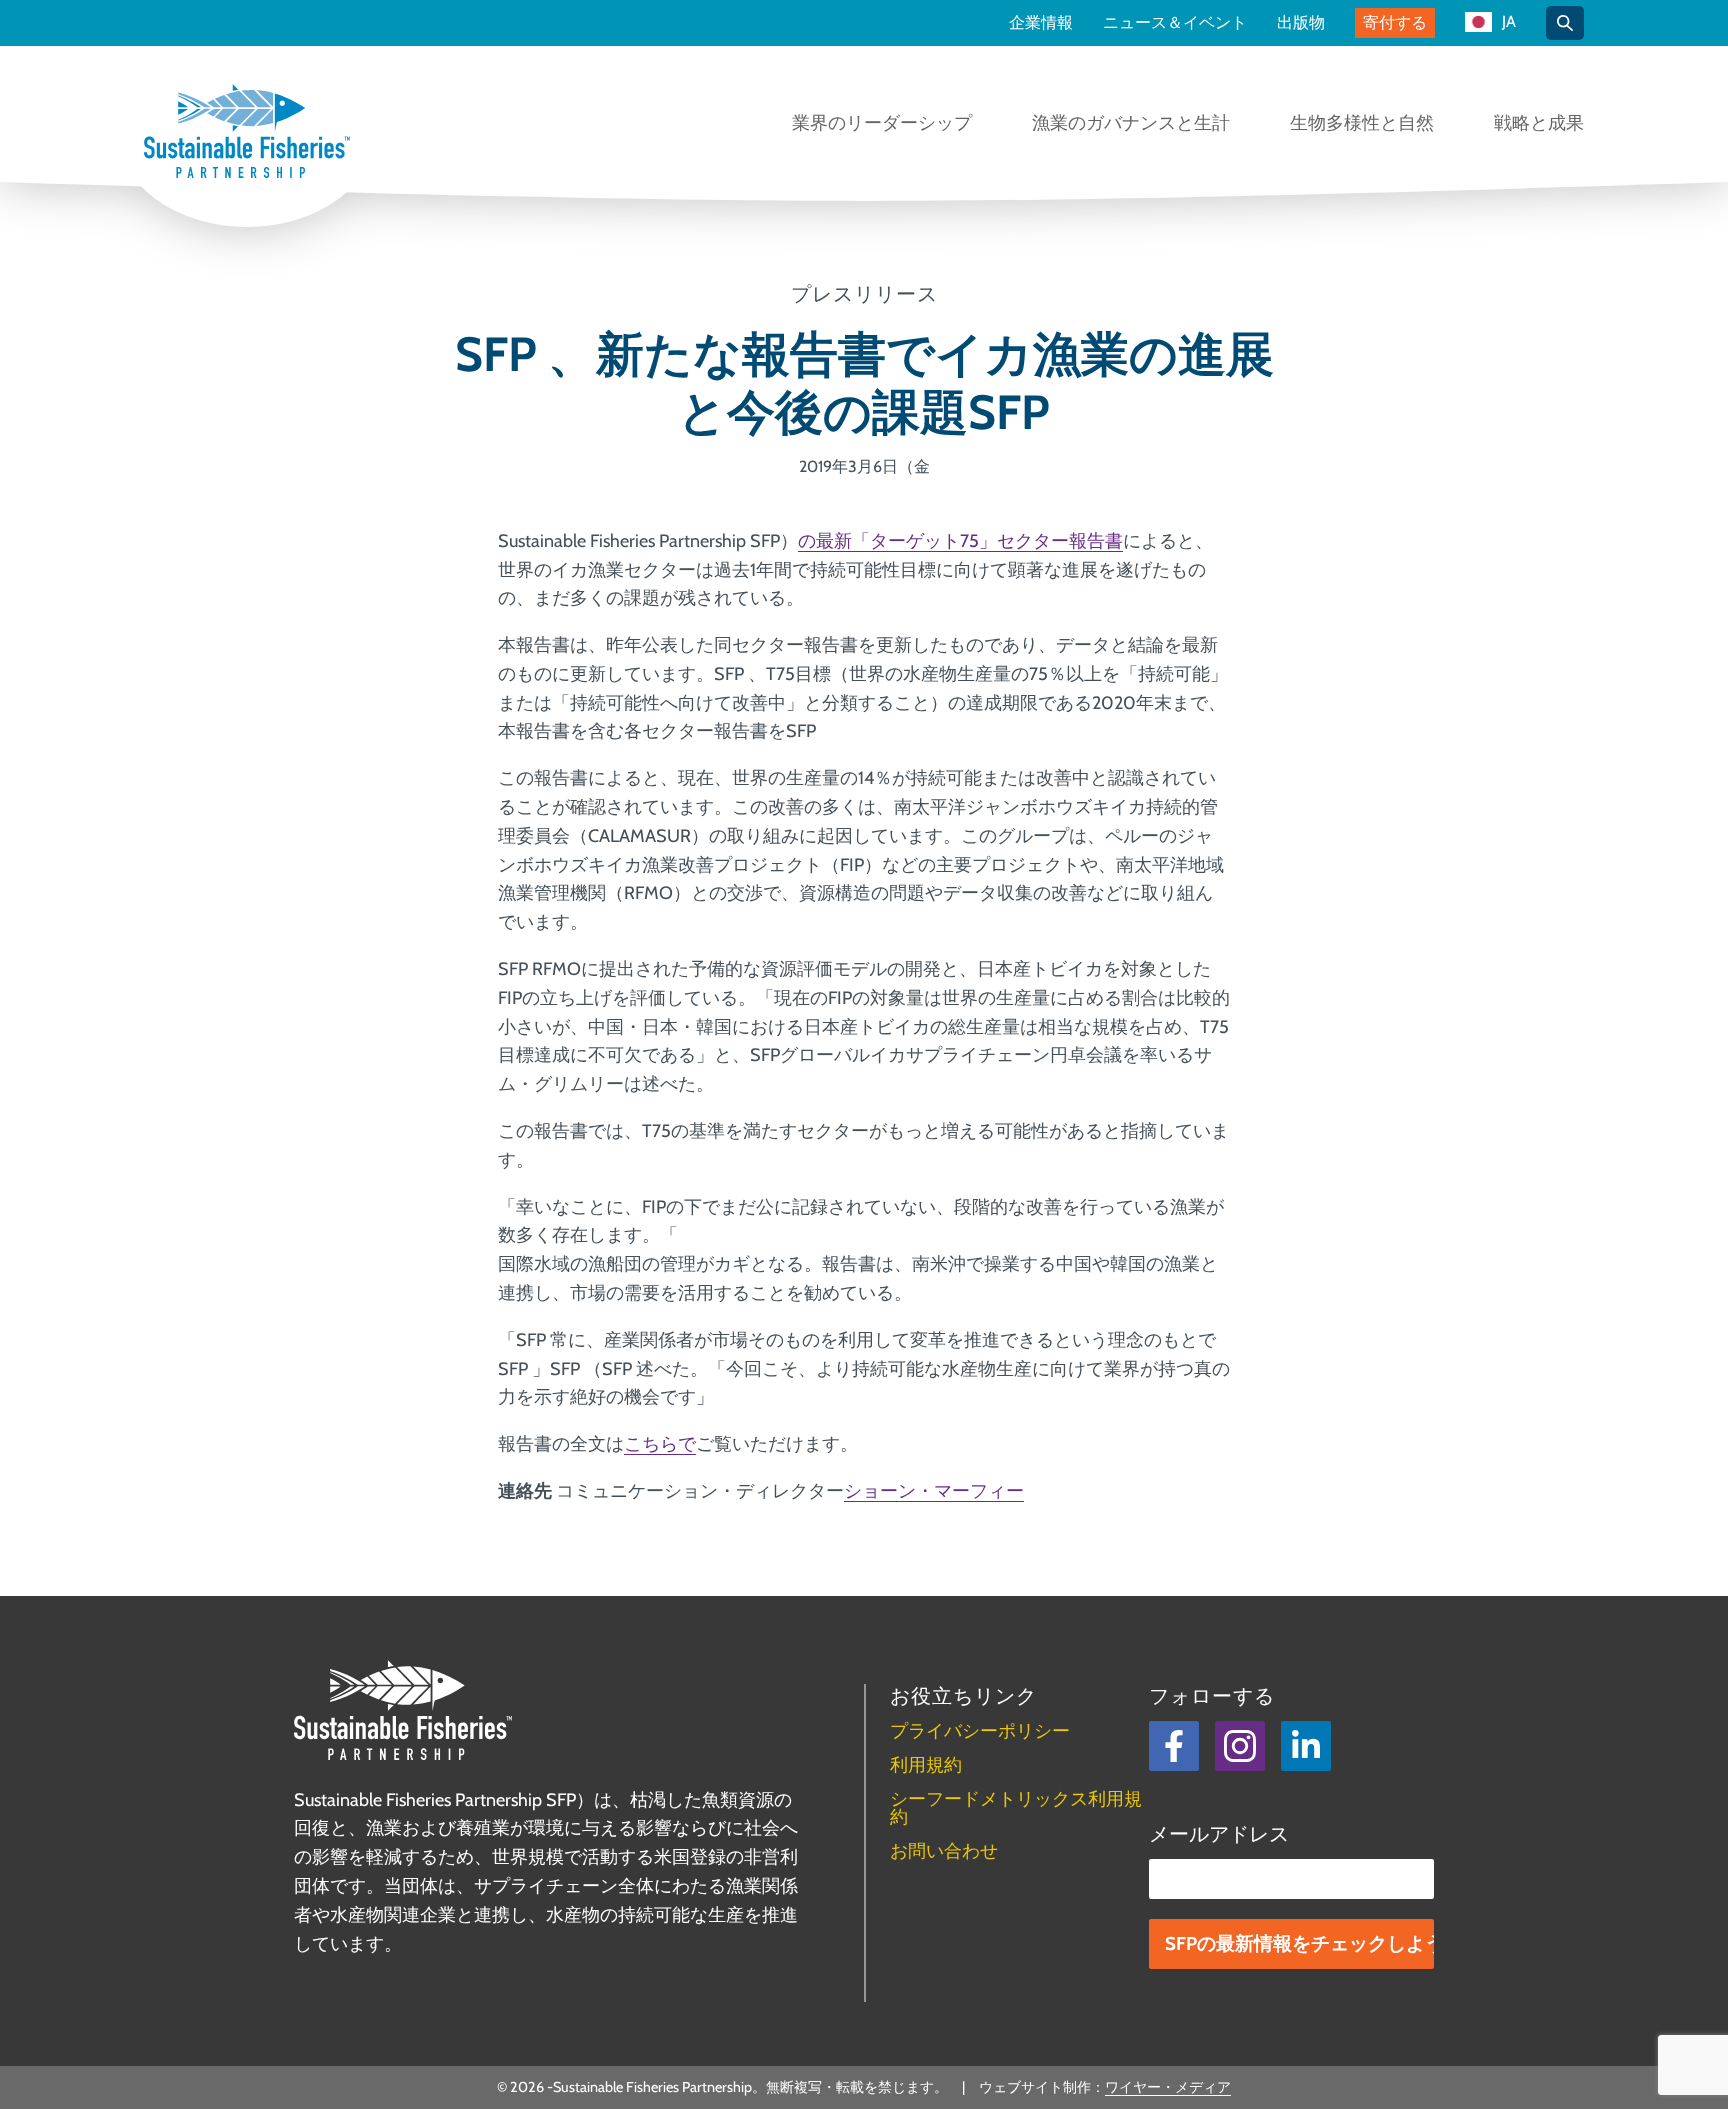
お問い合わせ (944, 1851)
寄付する (1395, 22)
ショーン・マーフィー (934, 1491)
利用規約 (926, 1765)
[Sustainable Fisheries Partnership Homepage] (247, 133)
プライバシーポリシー (980, 1731)
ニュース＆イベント (1175, 23)
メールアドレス (1219, 1834)
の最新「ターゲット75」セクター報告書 (960, 541)
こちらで (660, 1444)
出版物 (1301, 23)
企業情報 (1041, 23)
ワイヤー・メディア (1168, 2087)
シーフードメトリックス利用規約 (1016, 1808)
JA (1509, 22)
